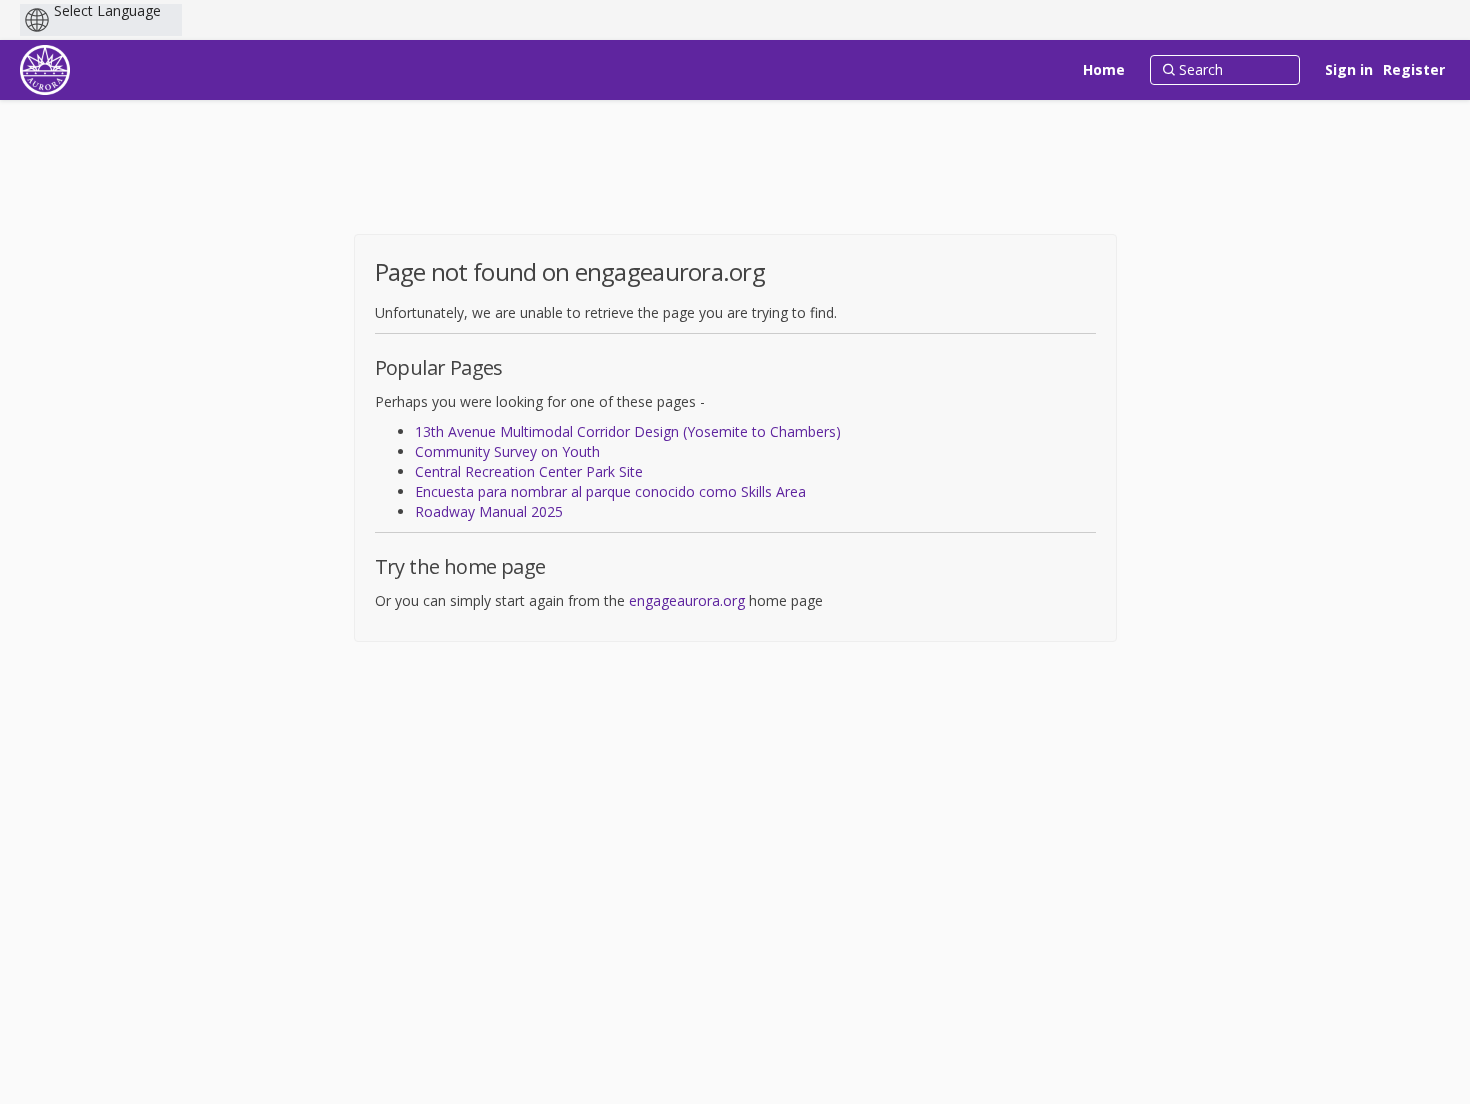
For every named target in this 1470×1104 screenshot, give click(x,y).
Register (1414, 69)
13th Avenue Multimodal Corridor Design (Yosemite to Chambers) (628, 431)
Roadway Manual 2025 (489, 511)
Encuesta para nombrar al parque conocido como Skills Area (610, 491)
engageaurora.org (687, 600)
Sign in (1349, 69)
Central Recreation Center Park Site (529, 471)
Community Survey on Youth (507, 451)
